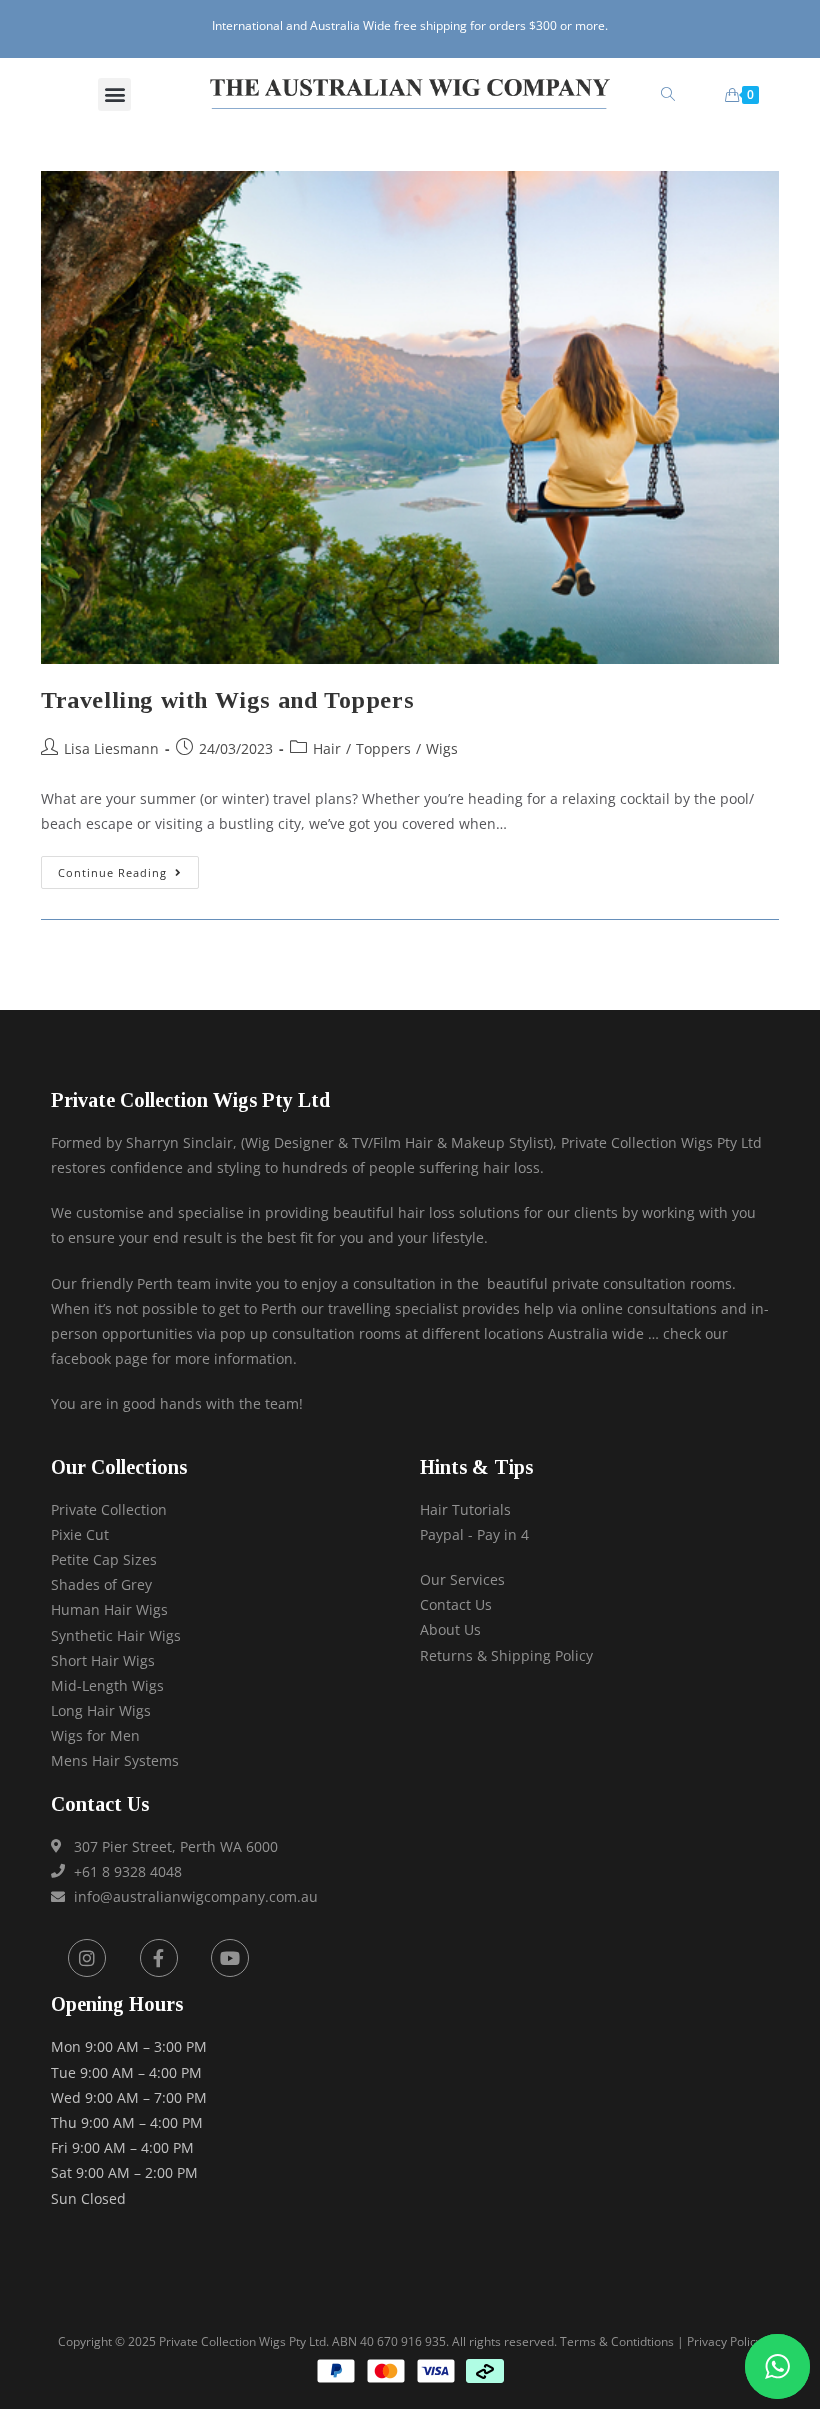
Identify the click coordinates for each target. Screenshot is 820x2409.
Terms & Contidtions (617, 2341)
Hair (327, 748)
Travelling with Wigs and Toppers (227, 700)
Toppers (383, 748)
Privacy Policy (724, 2341)
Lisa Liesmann (111, 748)
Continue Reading (128, 868)
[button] (114, 94)
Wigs (442, 748)
